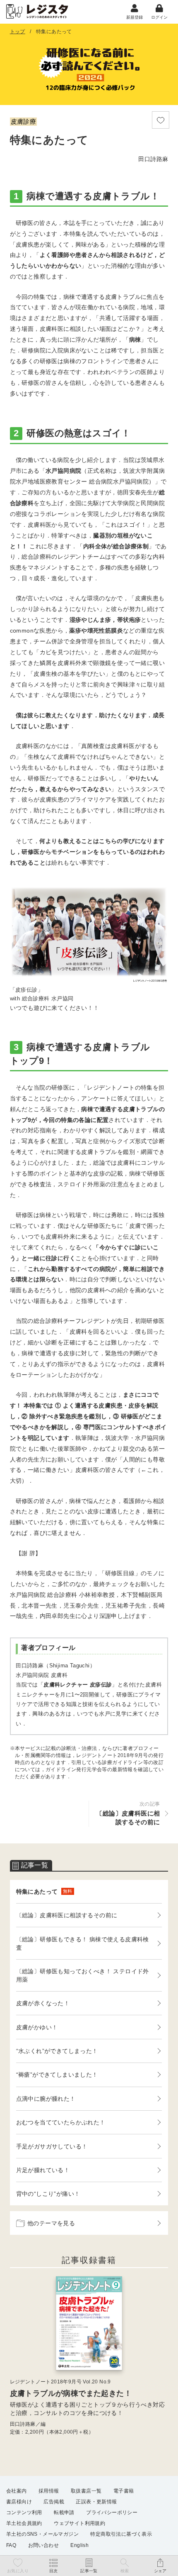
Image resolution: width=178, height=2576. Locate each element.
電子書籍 (124, 2491)
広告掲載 (54, 2502)
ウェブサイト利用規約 (79, 2523)
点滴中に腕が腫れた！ (46, 2099)
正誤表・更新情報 (96, 2502)
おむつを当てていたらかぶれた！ (61, 2122)
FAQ (11, 2545)
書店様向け (19, 2502)
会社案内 (17, 2491)
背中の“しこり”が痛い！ (48, 2194)
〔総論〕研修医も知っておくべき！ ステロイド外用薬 (83, 1975)
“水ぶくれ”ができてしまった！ (57, 2051)
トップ (18, 32)
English (79, 2545)
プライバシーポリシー (112, 2512)
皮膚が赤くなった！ (43, 2003)
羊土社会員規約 (24, 2523)
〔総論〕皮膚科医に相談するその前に (67, 1915)
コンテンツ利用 (24, 2512)
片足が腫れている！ (43, 2170)
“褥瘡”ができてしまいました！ (57, 2075)
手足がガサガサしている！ (52, 2146)
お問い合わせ (43, 2545)
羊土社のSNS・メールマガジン (42, 2534)
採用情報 (49, 2491)
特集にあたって (44, 1892)
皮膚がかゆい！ (37, 2027)
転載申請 (64, 2512)
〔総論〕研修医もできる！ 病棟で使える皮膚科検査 (83, 1943)
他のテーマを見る (51, 2223)
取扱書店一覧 (86, 2491)
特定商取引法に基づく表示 (121, 2534)
